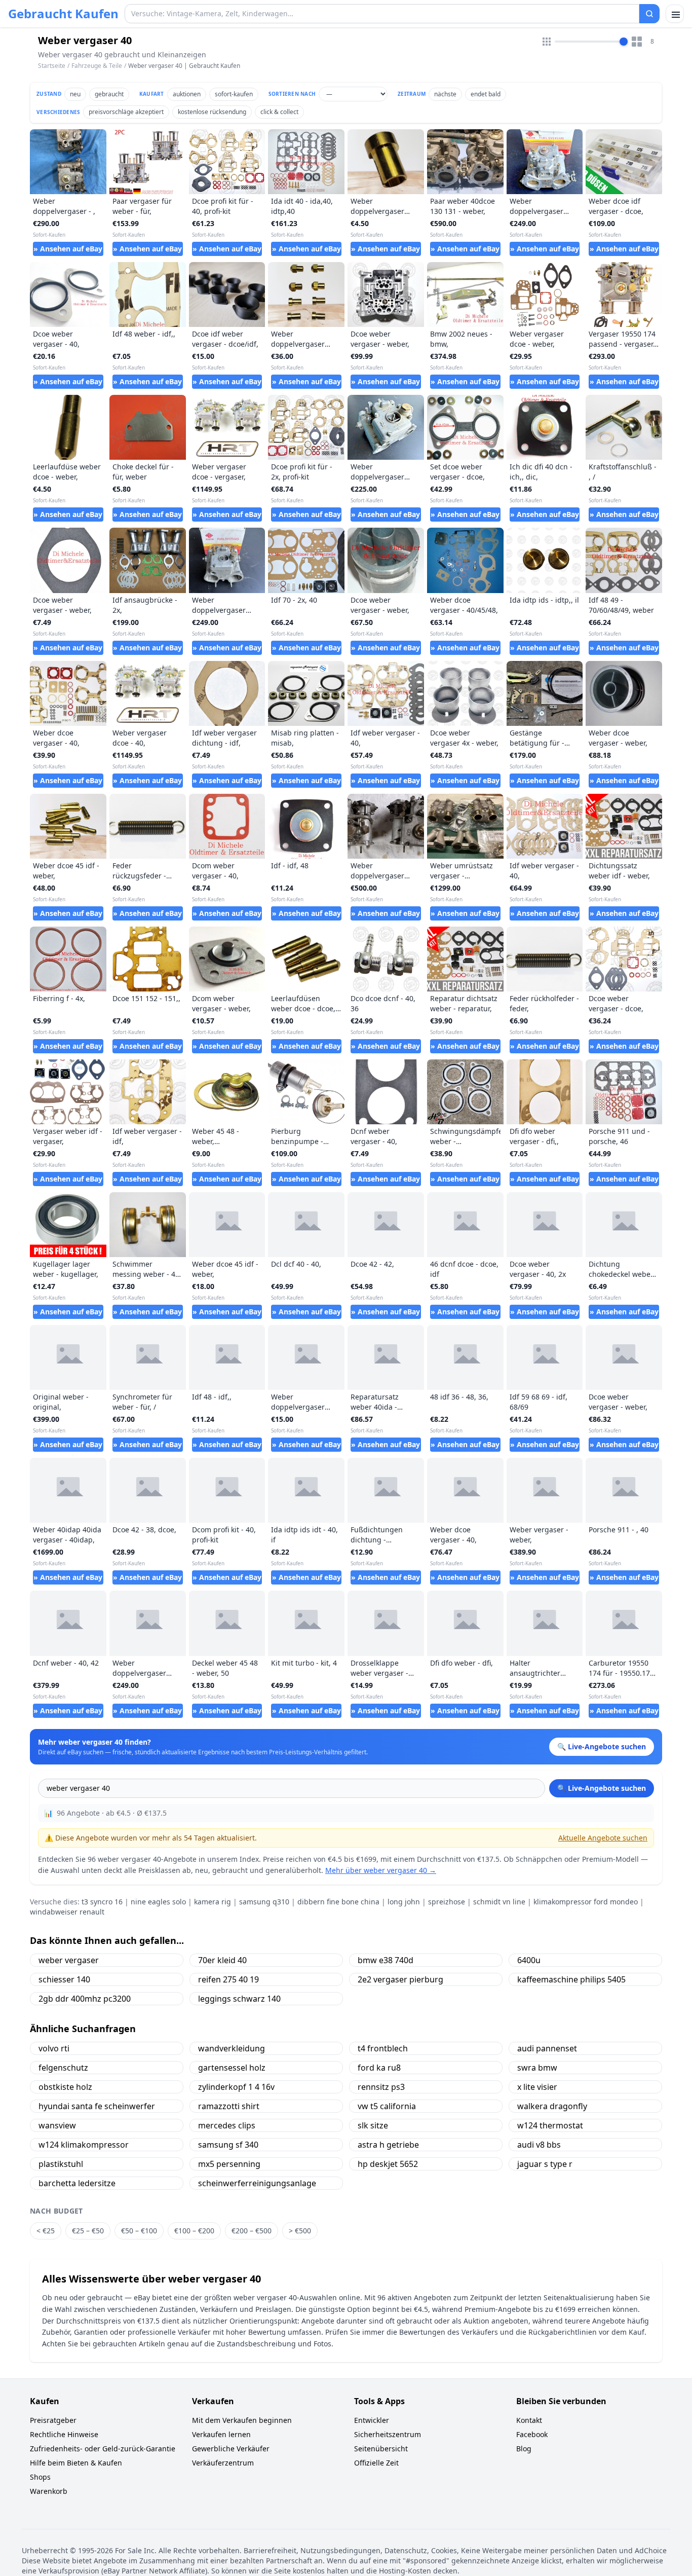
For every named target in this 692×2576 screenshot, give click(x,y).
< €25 (46, 2231)
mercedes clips (227, 2125)
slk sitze (373, 2125)
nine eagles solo (158, 1902)
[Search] (649, 14)
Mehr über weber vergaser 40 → (381, 1870)
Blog (524, 2449)
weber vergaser (69, 1960)
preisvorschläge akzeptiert (126, 112)
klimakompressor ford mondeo (586, 1902)
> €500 (300, 2231)
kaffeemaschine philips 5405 (571, 1979)
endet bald (486, 94)
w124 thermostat (550, 2125)
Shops (40, 2477)
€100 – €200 (194, 2231)
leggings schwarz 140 (239, 1999)
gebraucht (109, 94)
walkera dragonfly (552, 2106)
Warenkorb (49, 2491)
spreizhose (447, 1902)
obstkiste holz (65, 2087)
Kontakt (529, 2420)
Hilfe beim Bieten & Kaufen (76, 2463)
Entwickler (372, 2420)
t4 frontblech (383, 2048)
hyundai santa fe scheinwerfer (97, 2106)
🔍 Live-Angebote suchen (602, 1788)
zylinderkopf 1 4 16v (236, 2087)
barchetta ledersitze (77, 2183)
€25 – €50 (88, 2231)
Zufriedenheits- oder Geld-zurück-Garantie (103, 2449)
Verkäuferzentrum (223, 2463)
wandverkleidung (232, 2048)
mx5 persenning (229, 2164)
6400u (529, 1960)
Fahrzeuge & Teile (97, 66)
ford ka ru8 (379, 2068)
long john (404, 1902)
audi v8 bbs (539, 2145)
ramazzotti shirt (229, 2106)
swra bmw (537, 2068)
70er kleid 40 (222, 1960)
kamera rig (213, 1902)
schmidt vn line (499, 1902)
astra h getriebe (388, 2145)
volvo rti (54, 2048)
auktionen (187, 94)
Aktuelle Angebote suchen (603, 1838)
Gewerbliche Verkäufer (231, 2449)
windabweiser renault (67, 1912)
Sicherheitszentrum (388, 2434)
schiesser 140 (64, 1979)
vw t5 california (387, 2106)
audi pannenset (547, 2048)
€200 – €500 (252, 2231)
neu (75, 94)
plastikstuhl (61, 2164)
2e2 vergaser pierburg (400, 1979)
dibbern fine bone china (338, 1902)
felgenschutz (63, 2068)
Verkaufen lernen (221, 2434)
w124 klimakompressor (84, 2145)
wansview (57, 2125)
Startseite (52, 66)
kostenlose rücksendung (212, 112)
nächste (445, 94)
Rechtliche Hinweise (64, 2434)
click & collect (279, 112)
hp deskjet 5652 (388, 2164)
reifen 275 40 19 (228, 1979)
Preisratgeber (53, 2420)
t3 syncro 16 (102, 1902)
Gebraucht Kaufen (63, 14)
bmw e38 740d (386, 1960)
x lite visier (537, 2087)
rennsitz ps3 (381, 2087)
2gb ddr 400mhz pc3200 (85, 1999)
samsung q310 (264, 1902)
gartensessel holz (232, 2068)
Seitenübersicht (381, 2449)
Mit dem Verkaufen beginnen (242, 2420)
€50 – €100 (139, 2231)
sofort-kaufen (234, 94)
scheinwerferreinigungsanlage (257, 2183)
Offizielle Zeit (376, 2463)
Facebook (532, 2434)
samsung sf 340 (228, 2145)
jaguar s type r (545, 2164)
